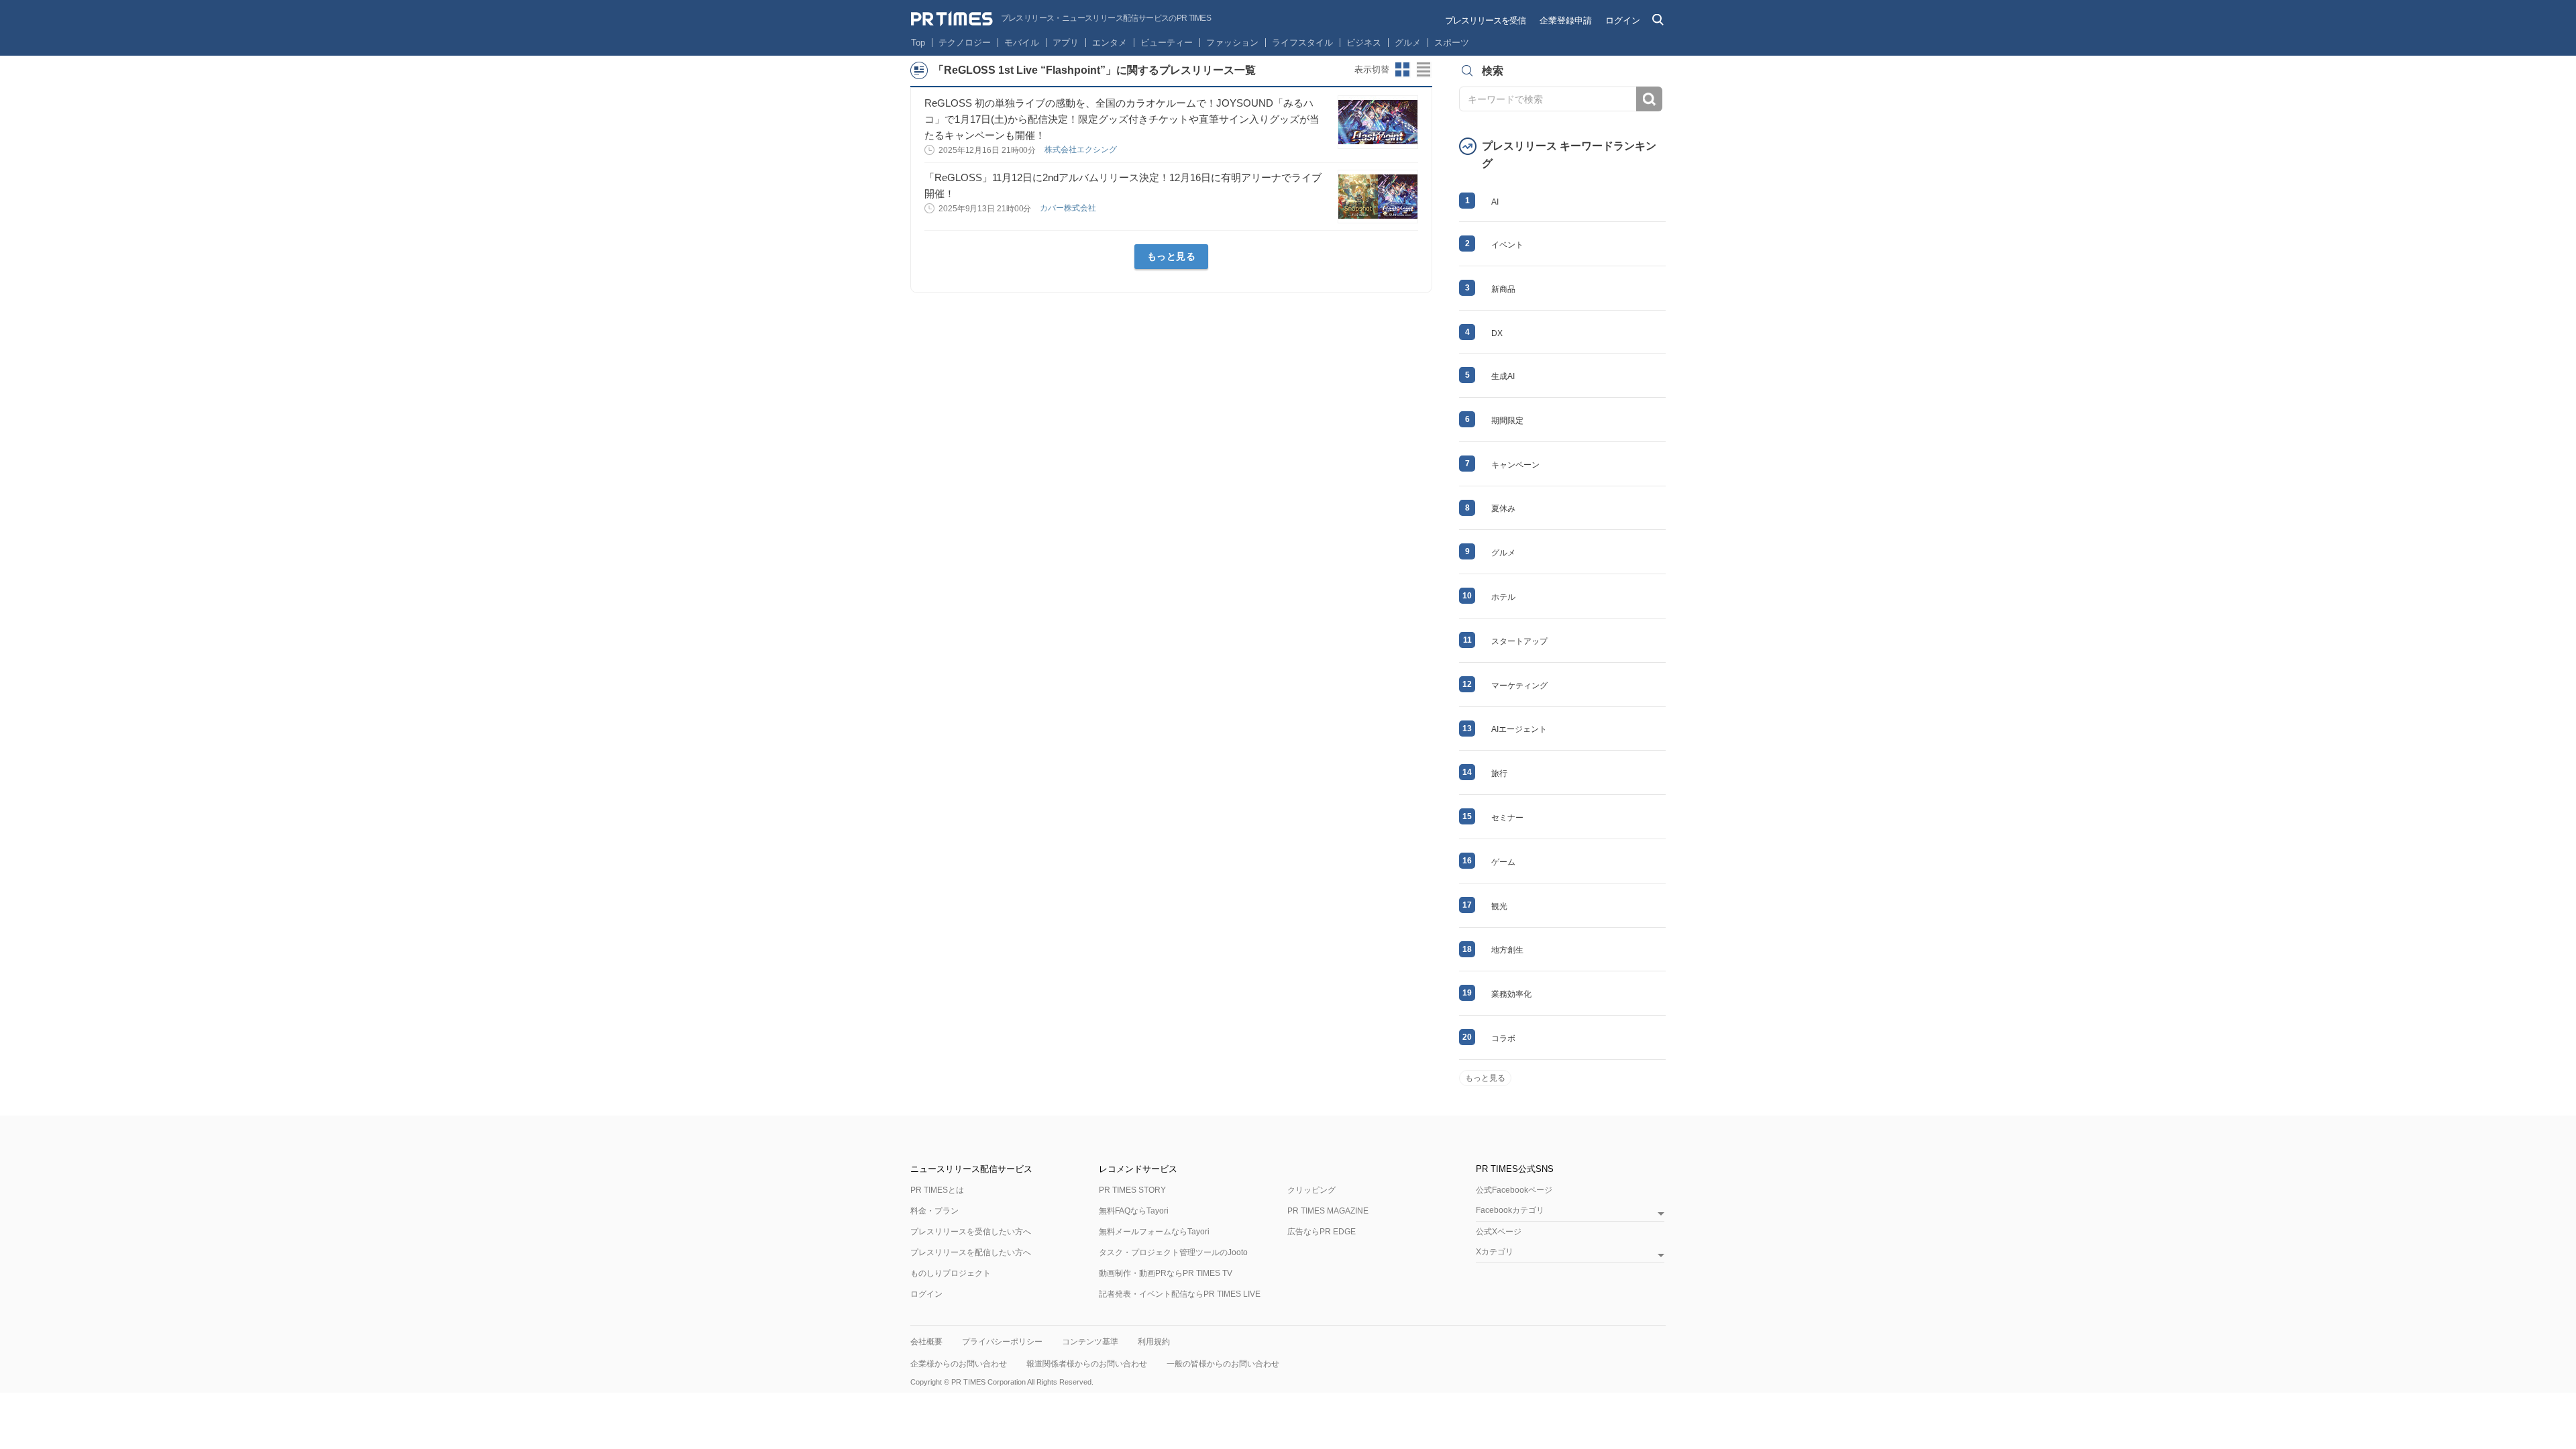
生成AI (1503, 376)
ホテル (1503, 597)
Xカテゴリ (1495, 1252)
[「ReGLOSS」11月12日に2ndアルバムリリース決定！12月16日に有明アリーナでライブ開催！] (1378, 197)
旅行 (1499, 773)
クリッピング (1311, 1190)
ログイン (1623, 20)
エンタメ (1110, 43)
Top (918, 43)
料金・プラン (934, 1211)
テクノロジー (965, 43)
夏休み (1503, 508)
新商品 (1503, 289)
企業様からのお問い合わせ (959, 1364)
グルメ (1408, 43)
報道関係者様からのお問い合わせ (1087, 1364)
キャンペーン (1515, 465)
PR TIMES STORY (1132, 1190)
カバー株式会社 (1069, 208)
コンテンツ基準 (1090, 1342)
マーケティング (1519, 686)
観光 (1499, 906)
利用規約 (1154, 1342)
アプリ (1066, 43)
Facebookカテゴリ (1510, 1211)
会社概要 (926, 1342)
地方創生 (1507, 950)
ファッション (1232, 43)
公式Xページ (1499, 1232)
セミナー (1507, 818)
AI (1495, 202)
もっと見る (1172, 256)
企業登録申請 (1566, 20)
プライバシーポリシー (1002, 1342)
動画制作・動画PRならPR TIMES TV (1166, 1273)
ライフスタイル (1302, 43)
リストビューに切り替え (1424, 70)
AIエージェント (1519, 729)
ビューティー (1167, 43)
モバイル (1022, 43)
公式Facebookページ (1514, 1190)
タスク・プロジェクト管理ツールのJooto (1173, 1252)
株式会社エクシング (1082, 150)
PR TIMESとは (937, 1190)
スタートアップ (1519, 641)
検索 (1649, 99)
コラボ (1503, 1038)
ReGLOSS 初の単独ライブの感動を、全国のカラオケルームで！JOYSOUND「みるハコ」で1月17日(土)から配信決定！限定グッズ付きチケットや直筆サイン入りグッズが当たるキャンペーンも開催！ (1122, 119)
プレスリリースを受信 (1485, 20)
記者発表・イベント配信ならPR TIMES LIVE (1180, 1294)
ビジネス (1364, 43)
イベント (1507, 245)
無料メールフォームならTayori (1154, 1232)
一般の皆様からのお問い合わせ (1223, 1364)
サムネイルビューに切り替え (1403, 70)
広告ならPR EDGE (1322, 1232)
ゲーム (1503, 862)
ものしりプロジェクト (951, 1273)
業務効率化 (1511, 994)
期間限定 (1507, 421)
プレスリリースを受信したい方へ (971, 1232)
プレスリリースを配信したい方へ (971, 1252)
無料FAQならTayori (1134, 1211)
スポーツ (1452, 43)
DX (1497, 333)
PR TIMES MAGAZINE (1328, 1211)
